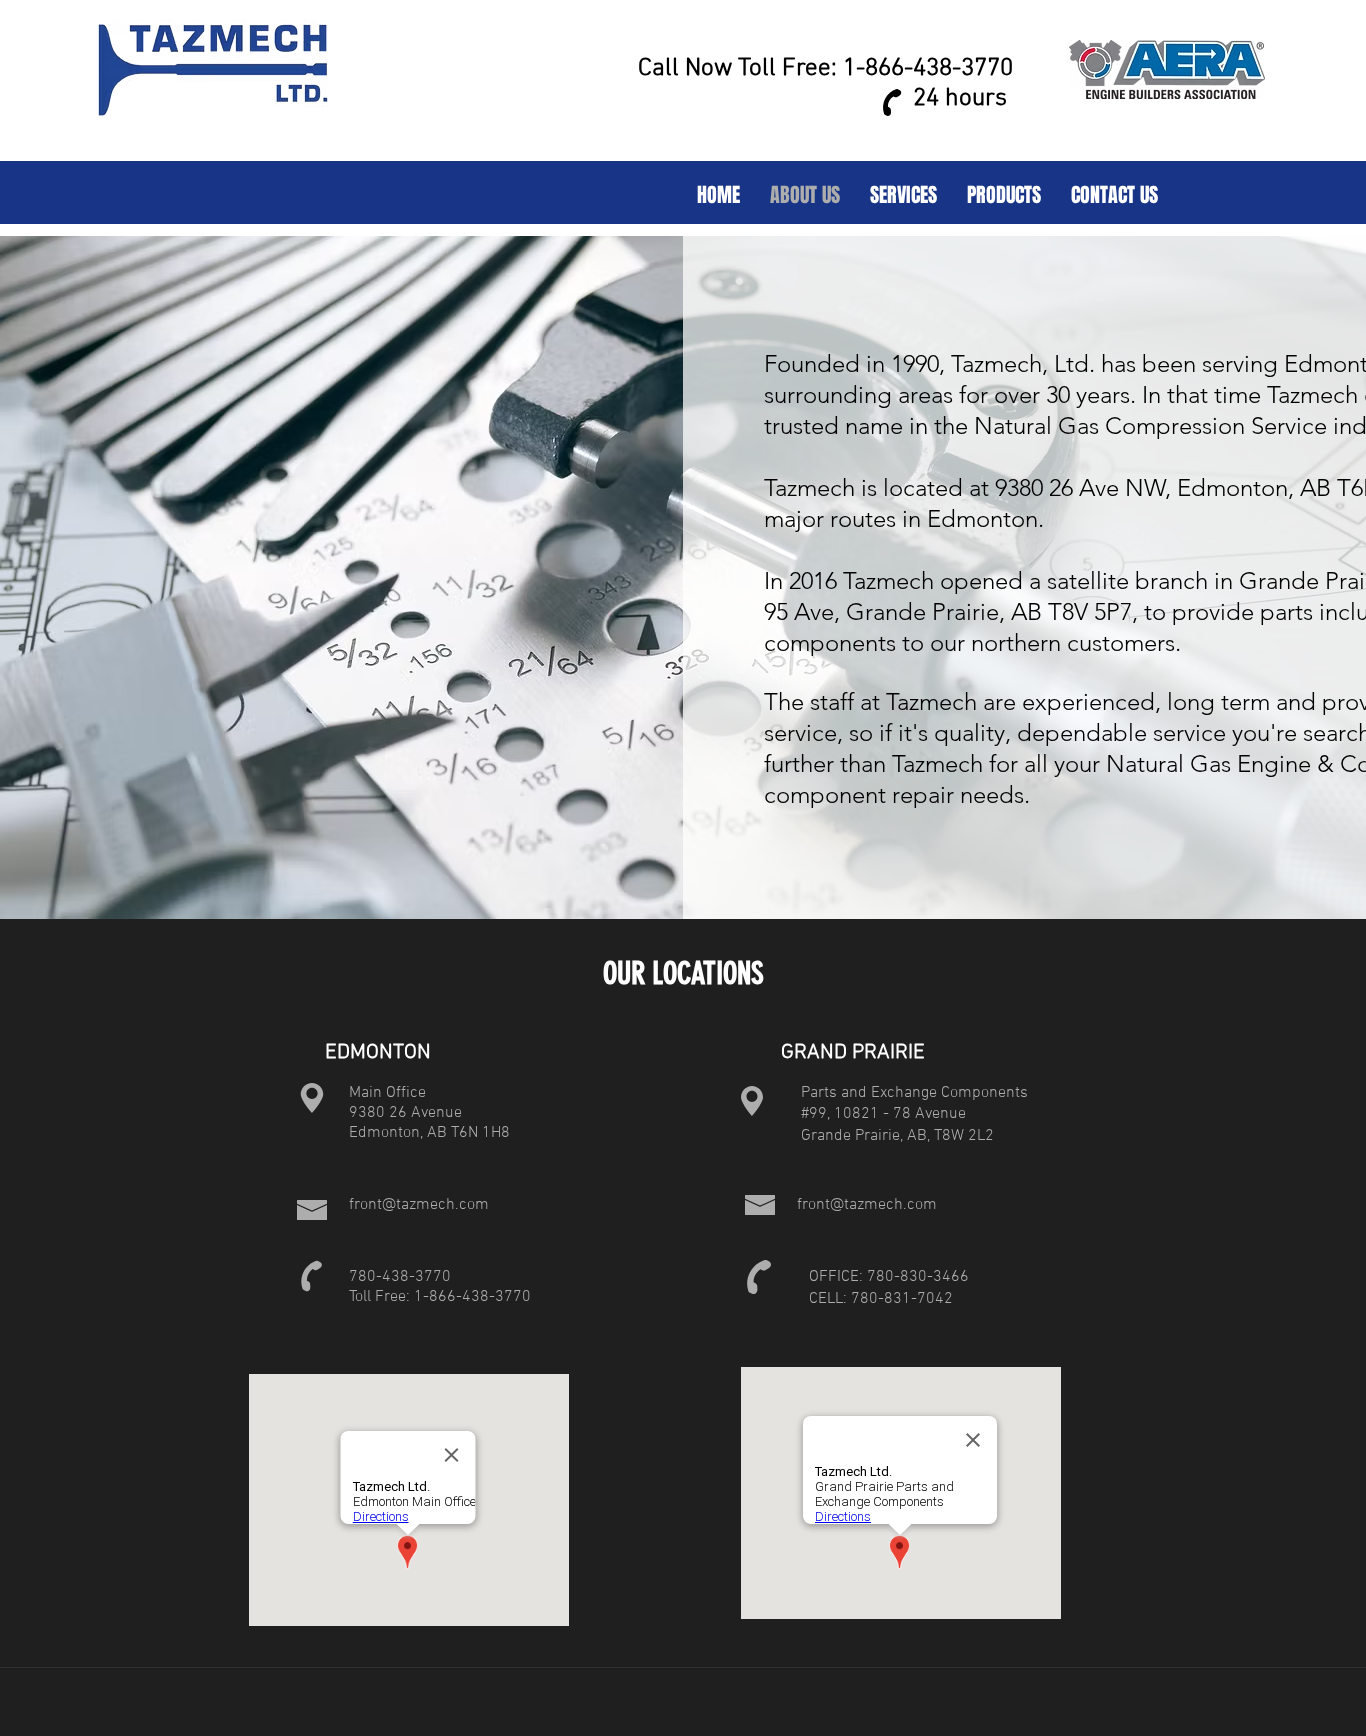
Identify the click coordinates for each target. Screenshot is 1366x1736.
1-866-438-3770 (928, 69)
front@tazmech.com (419, 1205)
